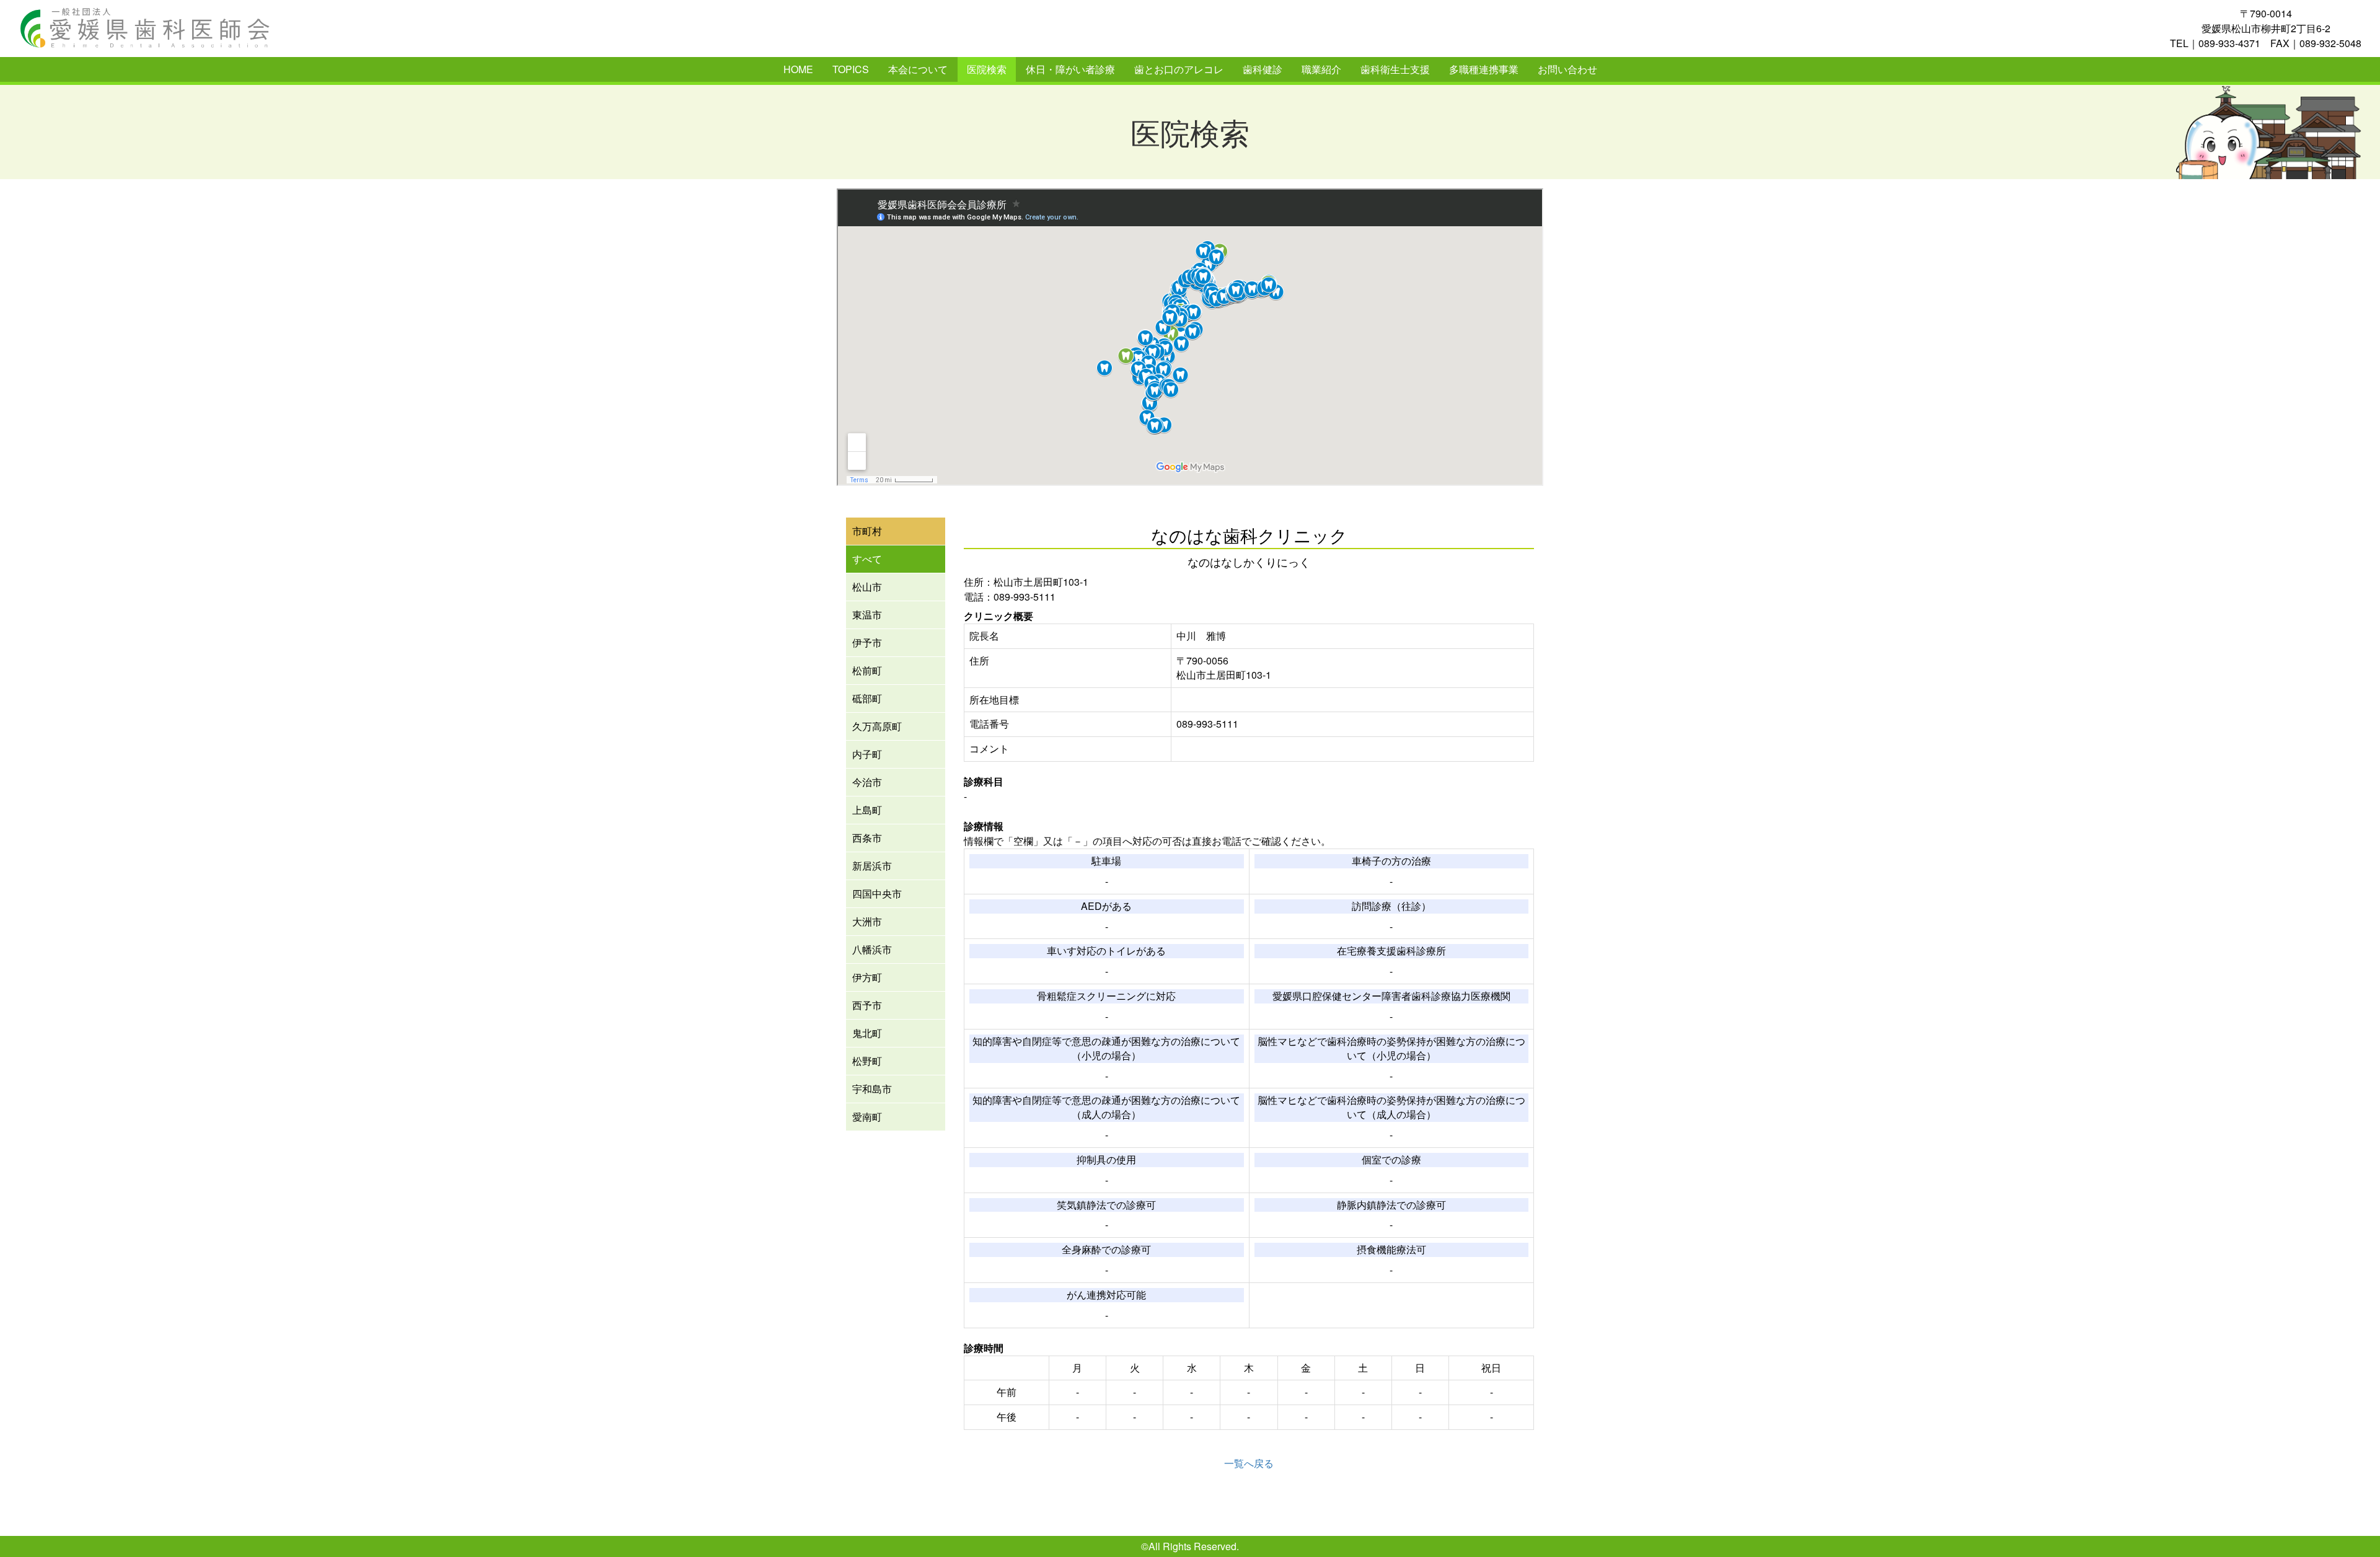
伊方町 (867, 977)
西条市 (867, 838)
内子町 (867, 754)
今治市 (867, 782)
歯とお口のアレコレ (1179, 69)
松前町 (867, 670)
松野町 (867, 1061)
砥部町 (867, 698)
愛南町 (867, 1117)
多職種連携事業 (1484, 69)
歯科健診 (1263, 69)
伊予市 (867, 642)
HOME (798, 69)
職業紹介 (1321, 69)
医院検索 (987, 69)
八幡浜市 (872, 949)
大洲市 (867, 921)
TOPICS (851, 69)
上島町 (867, 810)
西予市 (867, 1005)
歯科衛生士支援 (1395, 69)
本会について (918, 69)
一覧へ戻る (1249, 1463)
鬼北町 (867, 1033)
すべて (867, 559)
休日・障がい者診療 (1070, 69)
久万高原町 (877, 726)
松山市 (867, 587)
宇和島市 (872, 1089)
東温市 (867, 615)
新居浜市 (872, 866)
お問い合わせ (1567, 69)
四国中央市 (877, 893)
